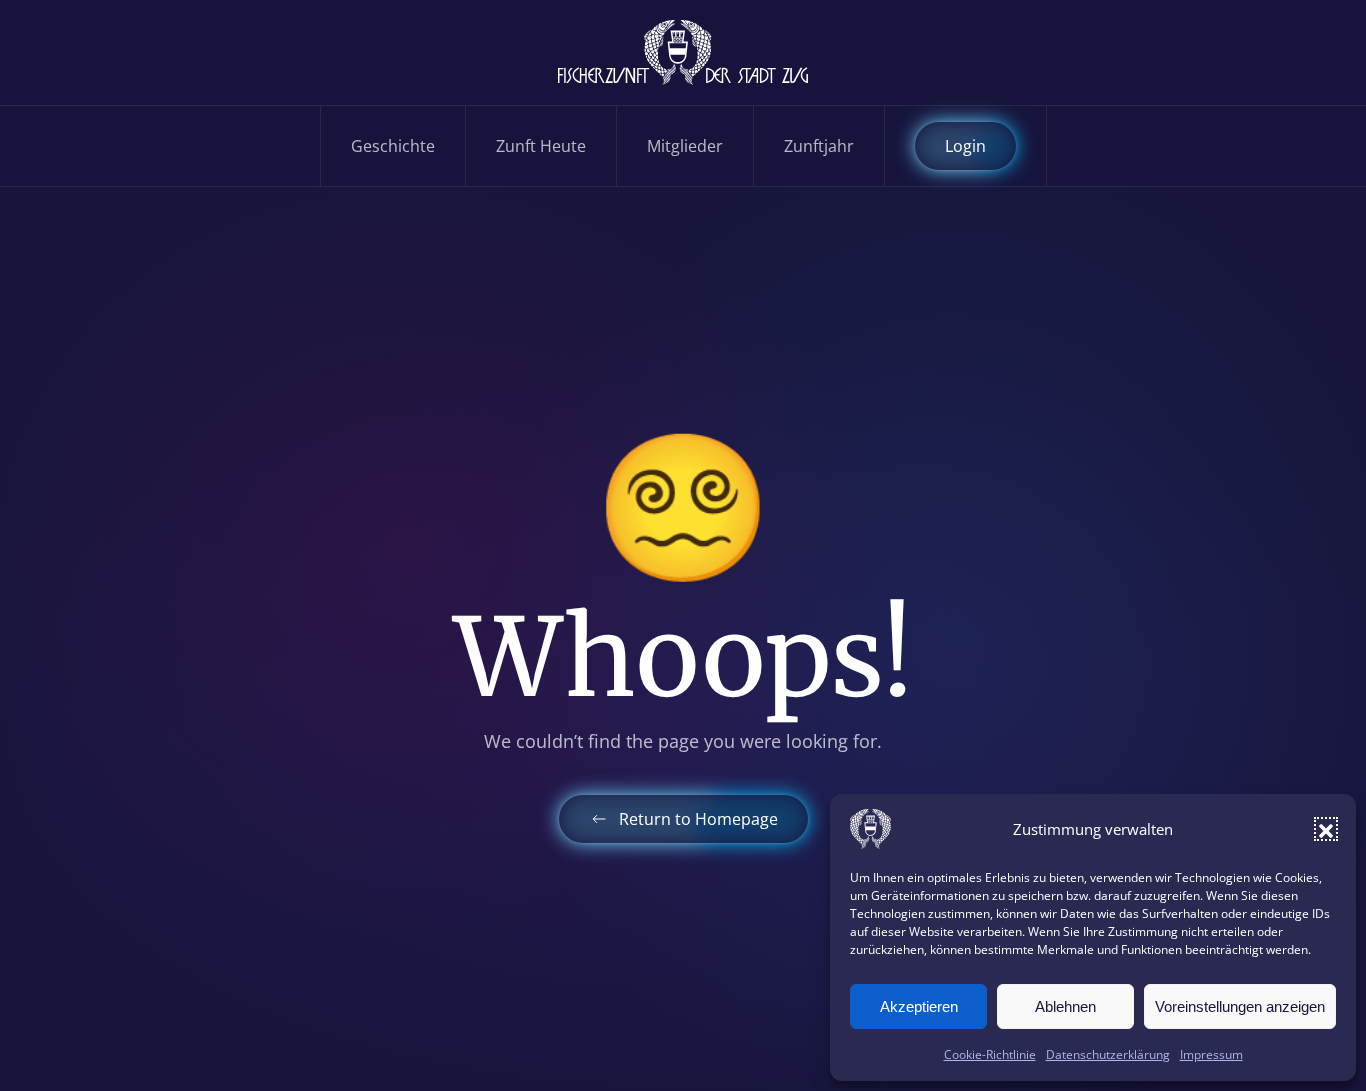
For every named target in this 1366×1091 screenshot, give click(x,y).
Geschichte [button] (393, 146)
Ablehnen (1065, 1006)
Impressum (1211, 1054)
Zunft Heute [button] (541, 146)
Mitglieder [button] (685, 146)
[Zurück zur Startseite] (683, 52)
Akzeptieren (919, 1006)
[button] (1326, 829)
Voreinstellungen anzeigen (1240, 1006)
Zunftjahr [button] (819, 146)
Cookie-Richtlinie (990, 1054)
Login (965, 146)
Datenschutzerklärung (1108, 1054)
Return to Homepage (698, 819)
